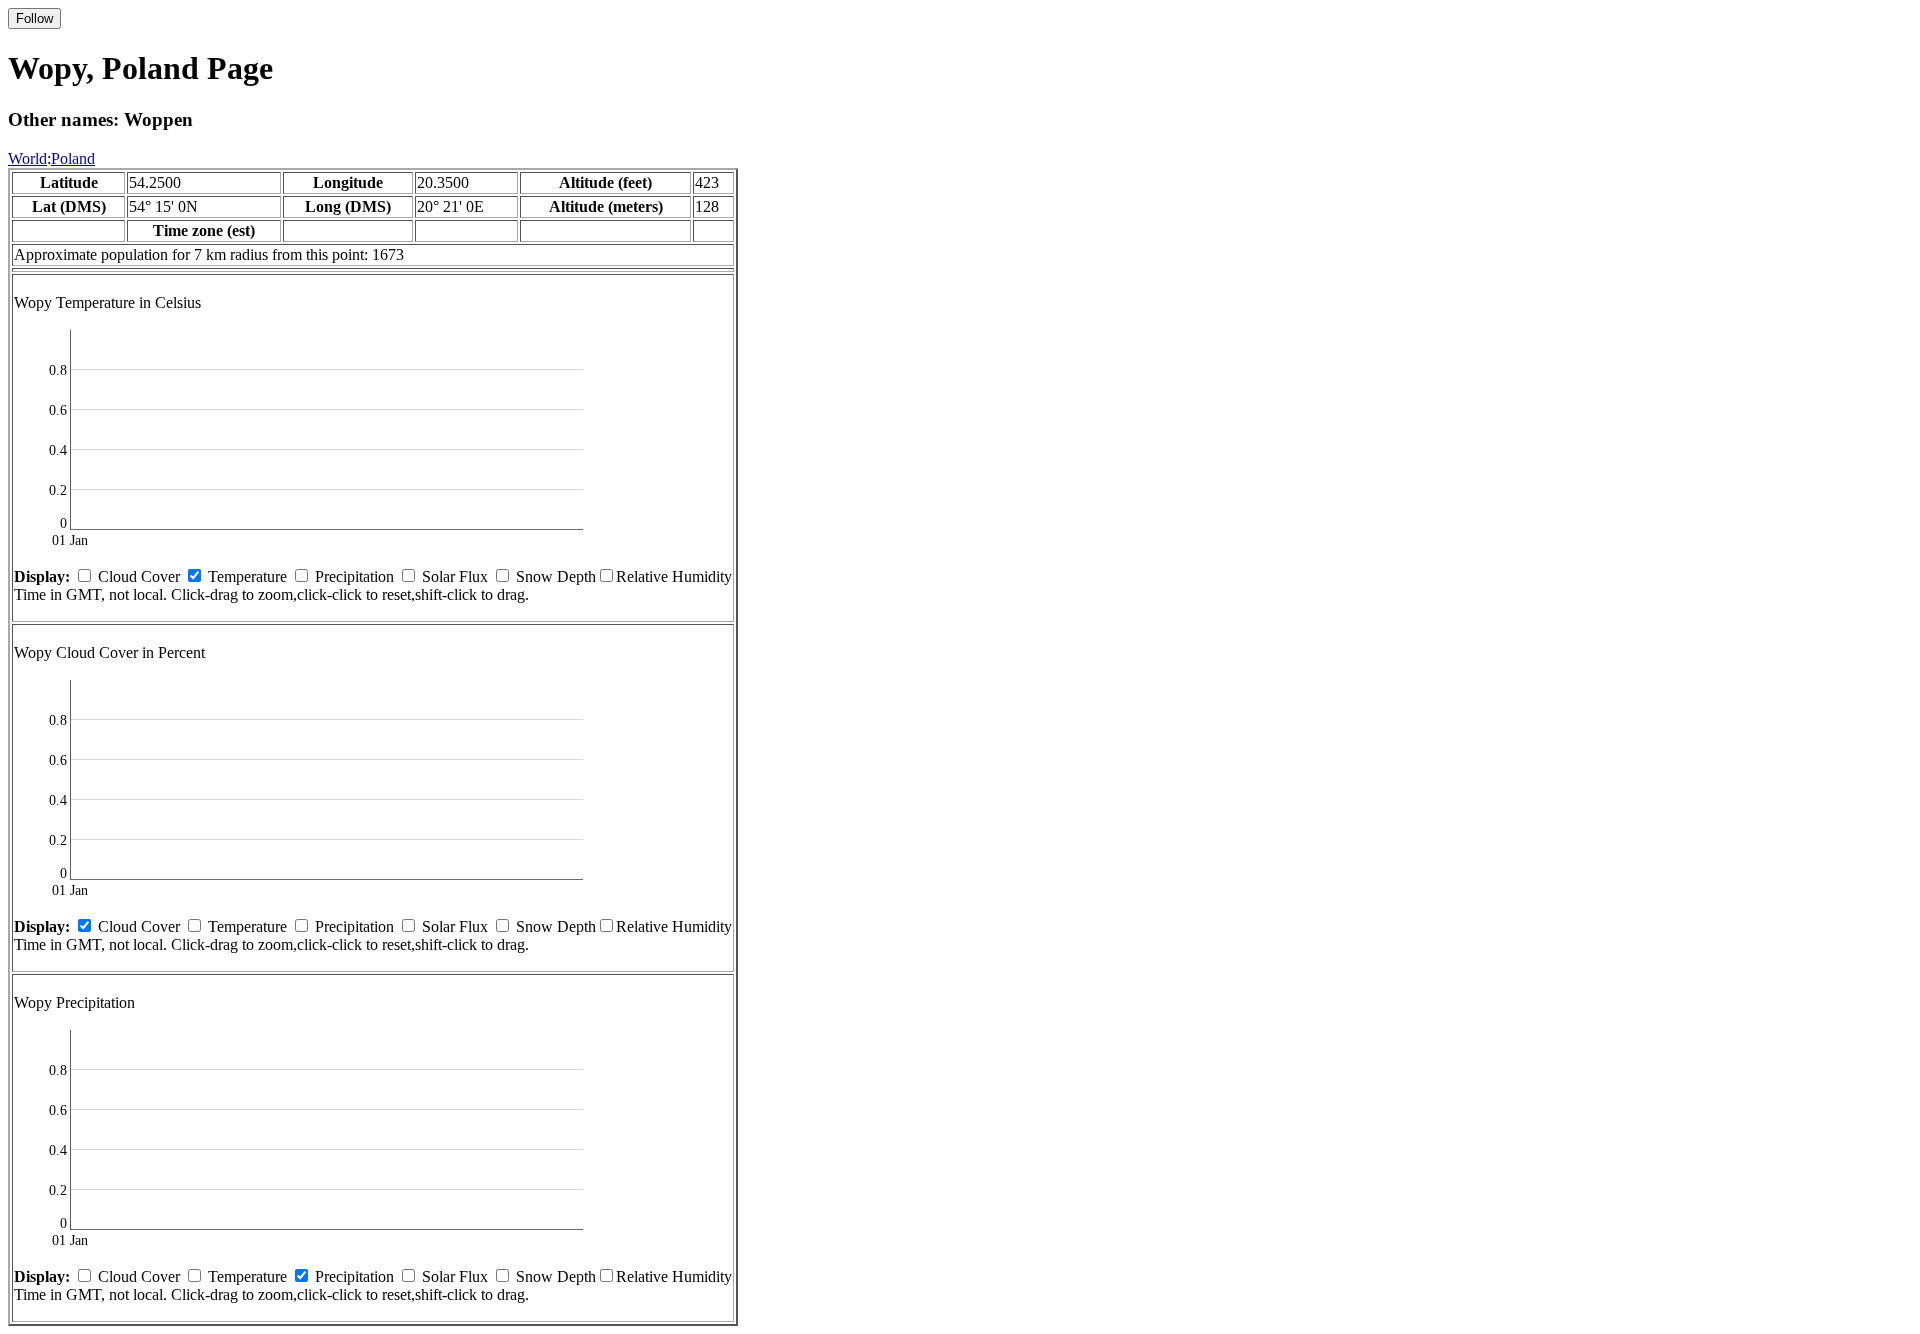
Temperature (247, 576)
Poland (73, 158)
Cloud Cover (139, 576)
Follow (34, 18)
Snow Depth (556, 576)
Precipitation (354, 576)
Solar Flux (455, 576)
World (27, 158)
